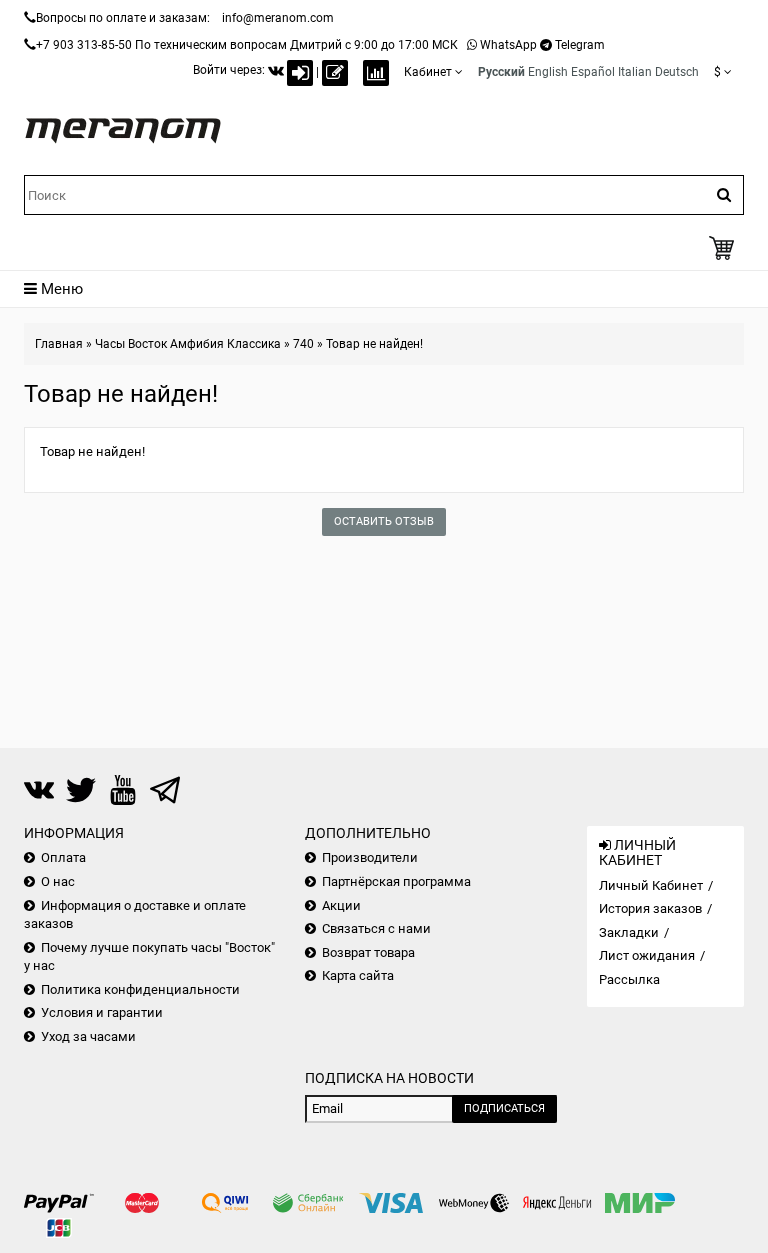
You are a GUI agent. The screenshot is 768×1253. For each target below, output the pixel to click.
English (548, 72)
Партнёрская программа (396, 881)
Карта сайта (358, 975)
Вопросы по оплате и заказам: (123, 18)
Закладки (629, 932)
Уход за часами (88, 1036)
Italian (635, 72)
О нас (58, 881)
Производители (370, 857)
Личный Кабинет (651, 885)
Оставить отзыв (384, 521)
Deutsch (677, 72)
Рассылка (629, 979)
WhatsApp (508, 45)
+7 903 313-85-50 (84, 45)
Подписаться (504, 1108)
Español (593, 72)
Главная (59, 344)
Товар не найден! (374, 344)
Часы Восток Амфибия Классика (188, 344)
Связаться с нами (376, 928)
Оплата (63, 857)
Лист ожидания (647, 955)
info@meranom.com (278, 18)
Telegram (580, 45)
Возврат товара (368, 952)
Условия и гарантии (102, 1012)
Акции (341, 905)
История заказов (650, 908)
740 (303, 344)
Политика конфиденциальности (140, 989)
